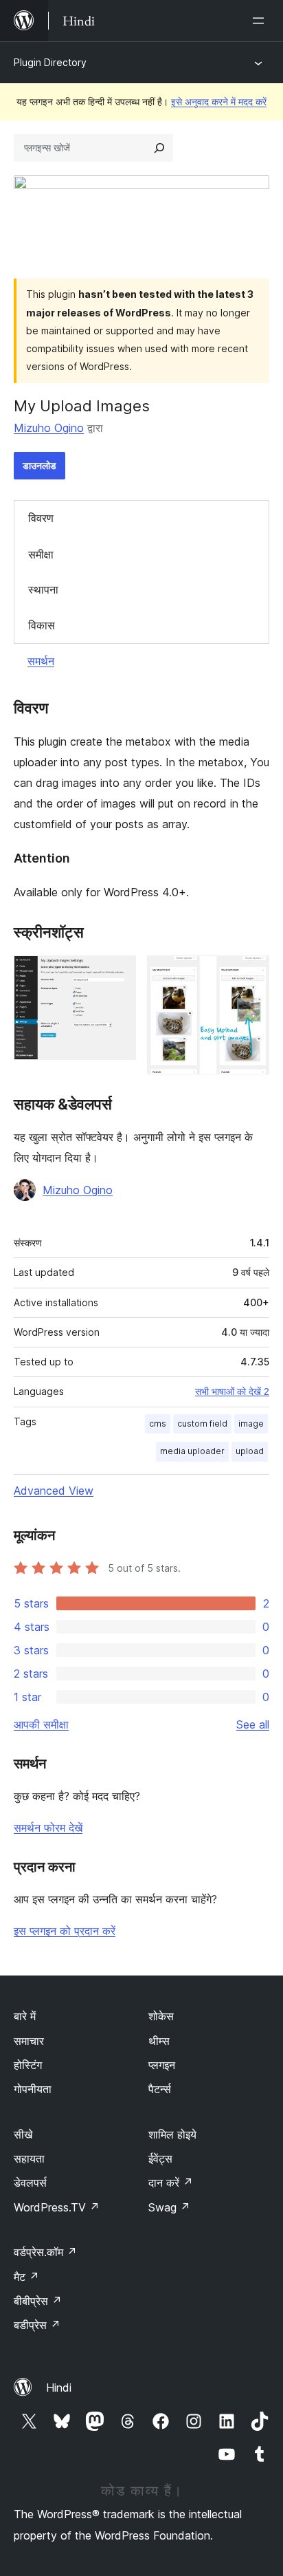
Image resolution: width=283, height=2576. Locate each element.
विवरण (41, 518)
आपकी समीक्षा (41, 1724)
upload (250, 1451)
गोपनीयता (33, 2089)
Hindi (59, 2388)
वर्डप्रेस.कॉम (45, 2252)
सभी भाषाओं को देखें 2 (232, 1392)
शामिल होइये (172, 2134)
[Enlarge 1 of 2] (117, 974)
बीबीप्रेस (38, 2301)
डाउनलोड (39, 465)
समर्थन (41, 661)
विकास (42, 625)
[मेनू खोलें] (261, 21)
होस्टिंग (28, 2065)
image (251, 1424)
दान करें (171, 2183)
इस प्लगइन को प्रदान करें (65, 1931)
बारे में (25, 2016)
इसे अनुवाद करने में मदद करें (219, 101)
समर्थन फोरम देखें (48, 1828)
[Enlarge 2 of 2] (251, 974)
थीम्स (159, 2041)
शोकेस (161, 2016)
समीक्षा (41, 554)
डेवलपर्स (30, 2183)
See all (253, 1724)
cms (158, 1424)
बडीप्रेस (37, 2325)
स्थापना (43, 589)
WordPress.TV (57, 2207)
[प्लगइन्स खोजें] (159, 148)
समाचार (29, 2041)
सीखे (23, 2134)
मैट (26, 2277)
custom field (202, 1424)
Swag (169, 2207)
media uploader (192, 1451)
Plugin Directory (50, 62)
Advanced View (54, 1491)
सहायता (29, 2158)
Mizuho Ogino (49, 428)
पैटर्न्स (160, 2089)
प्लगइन (162, 2065)
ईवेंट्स (160, 2158)
